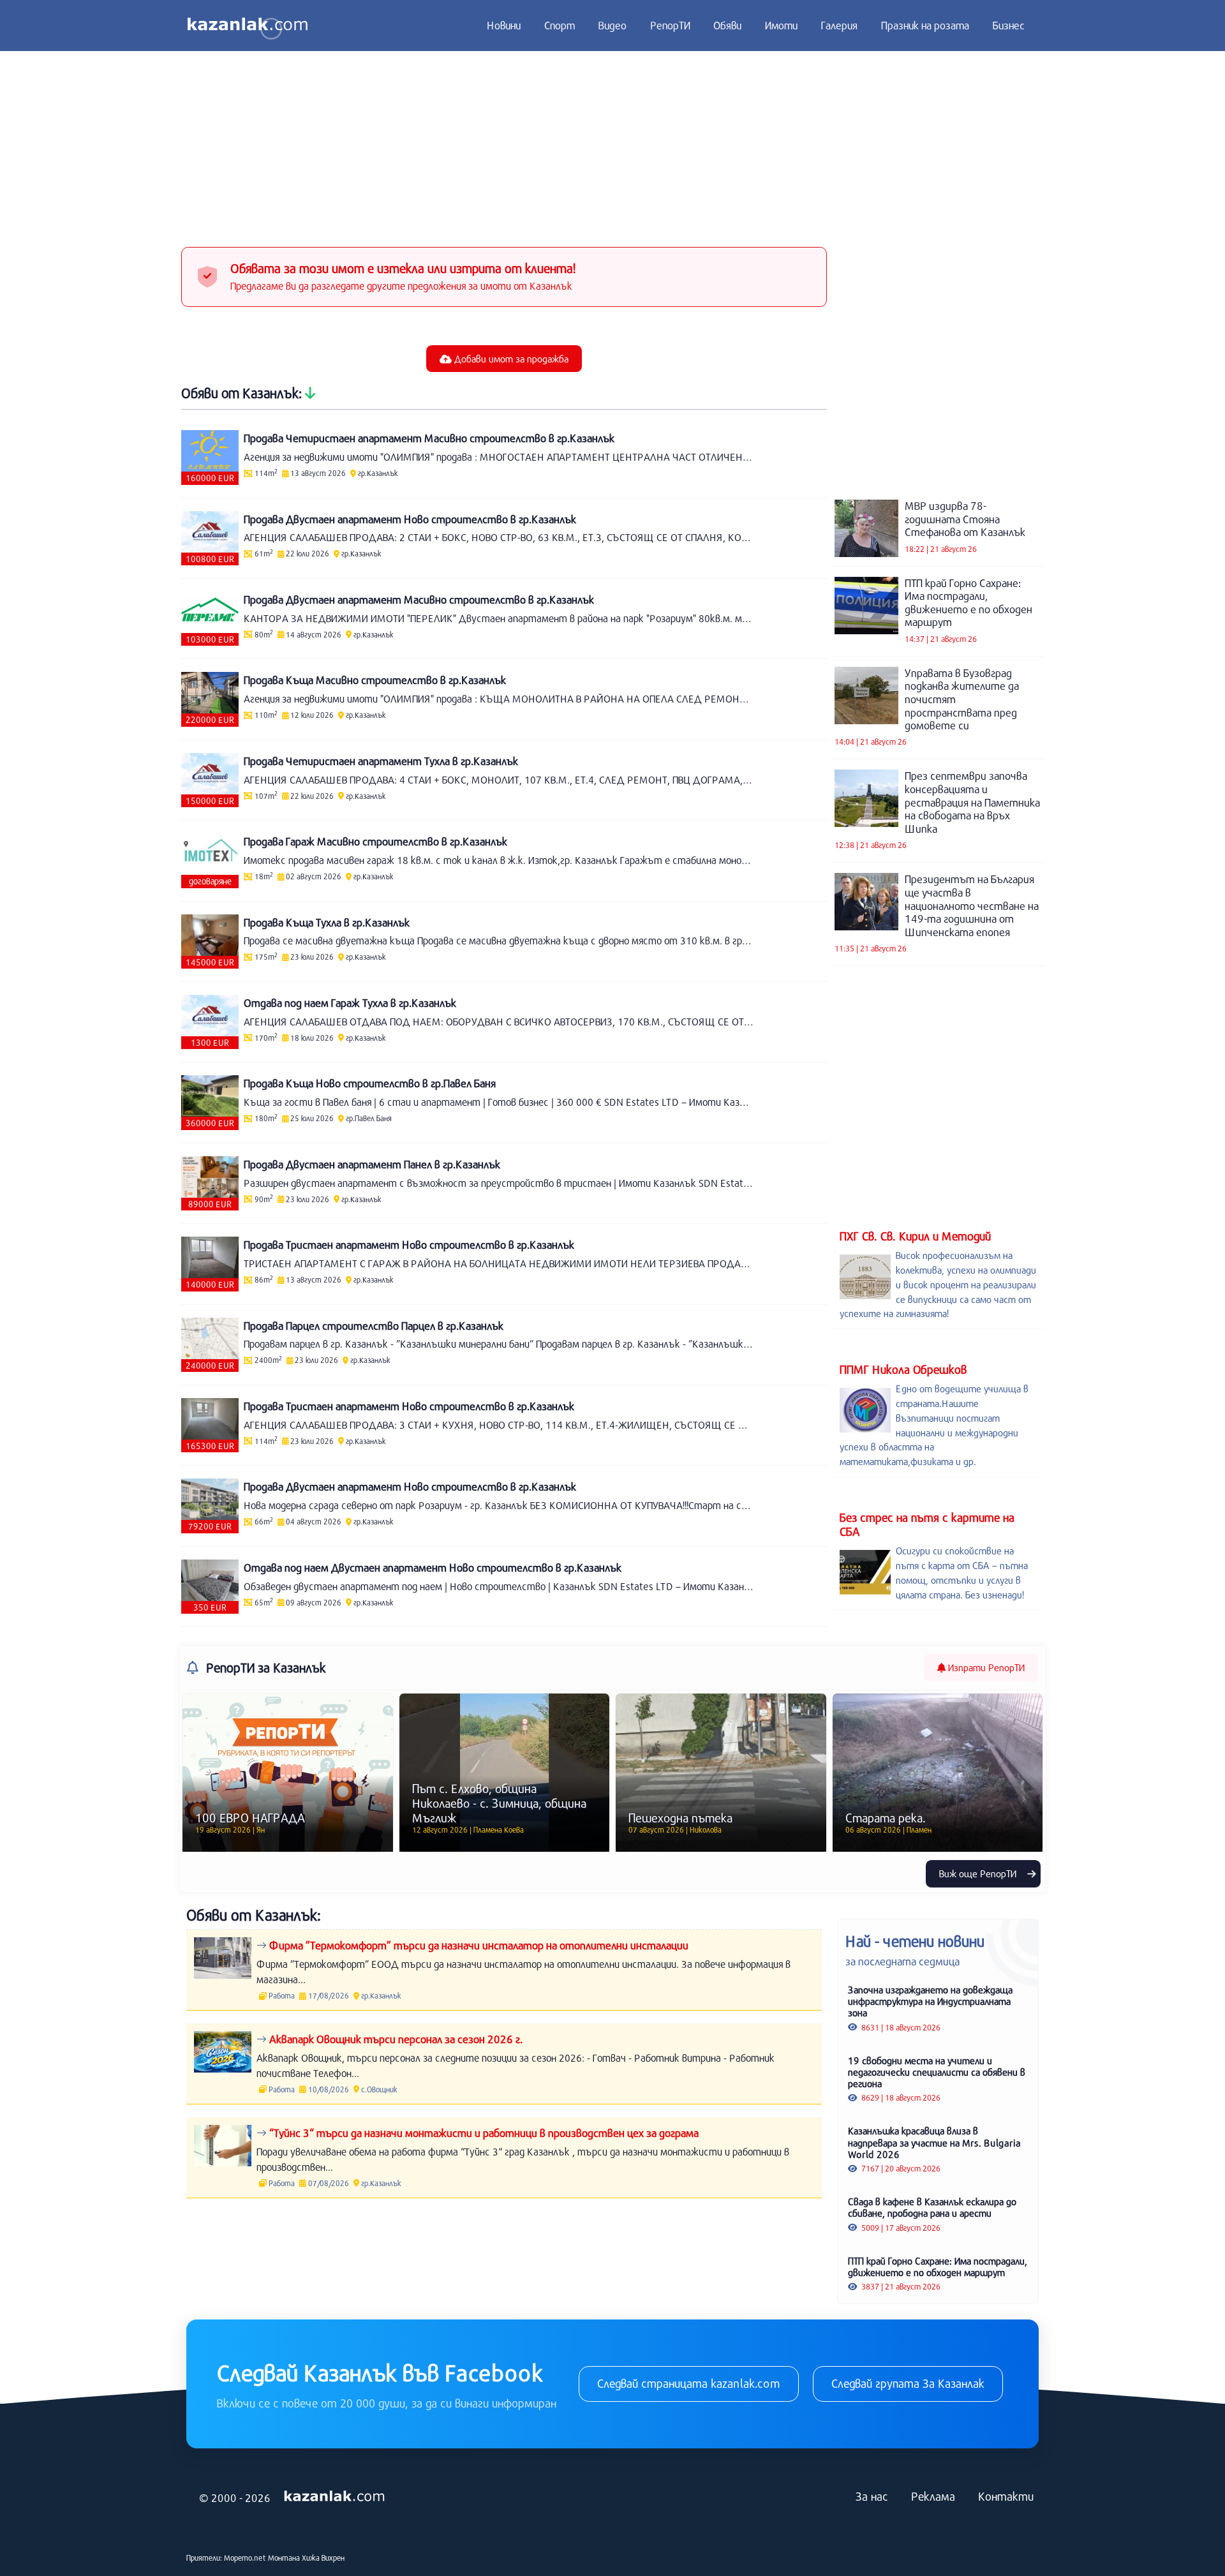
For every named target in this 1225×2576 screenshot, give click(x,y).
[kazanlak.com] (334, 2497)
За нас (872, 2496)
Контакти (1006, 2496)
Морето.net (245, 2557)
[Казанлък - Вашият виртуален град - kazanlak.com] (248, 26)
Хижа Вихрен (323, 2557)
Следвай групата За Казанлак (908, 2383)
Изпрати (985, 1667)
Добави (510, 359)
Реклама (933, 2496)
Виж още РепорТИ (979, 1873)
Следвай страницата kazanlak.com (689, 2383)
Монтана (284, 2557)
